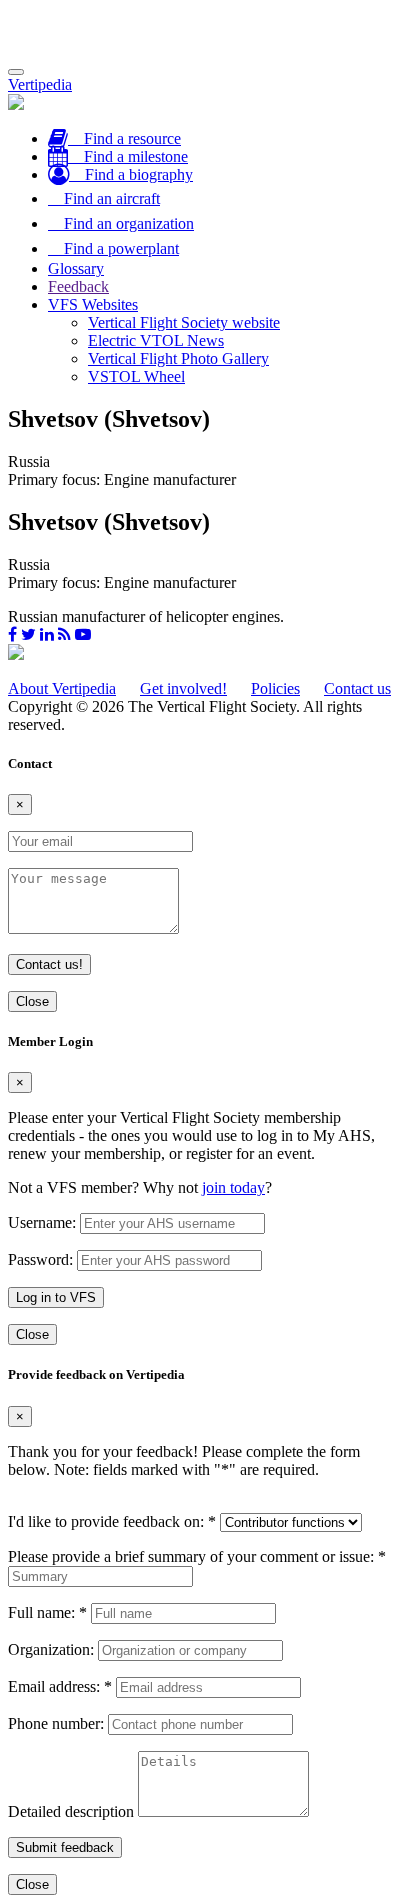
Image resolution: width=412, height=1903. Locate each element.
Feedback (78, 286)
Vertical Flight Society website (184, 322)
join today (233, 1187)
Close (32, 1001)
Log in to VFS (56, 1297)
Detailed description (71, 1811)
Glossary (76, 268)
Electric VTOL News (156, 340)
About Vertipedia (62, 688)
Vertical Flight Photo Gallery (178, 358)
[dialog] (206, 1189)
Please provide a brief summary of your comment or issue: (197, 1556)
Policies (275, 688)
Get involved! (183, 688)
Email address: (60, 1686)
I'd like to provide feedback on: (112, 1521)
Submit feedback (65, 1847)
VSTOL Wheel (136, 376)
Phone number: (56, 1723)
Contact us (357, 688)
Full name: (47, 1612)
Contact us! (49, 964)
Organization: (51, 1649)
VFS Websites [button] (93, 304)
